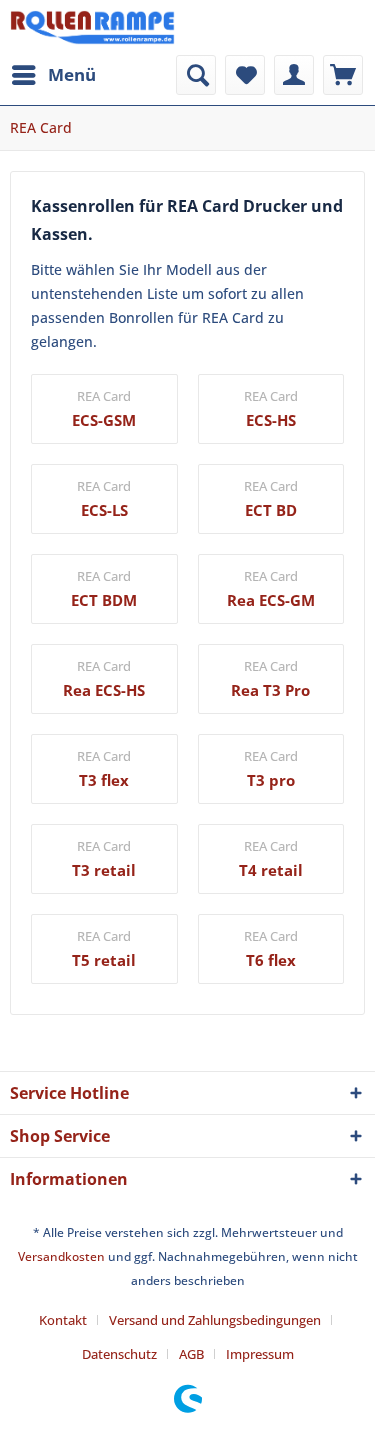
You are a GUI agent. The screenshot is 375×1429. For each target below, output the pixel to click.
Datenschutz (119, 1354)
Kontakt (63, 1320)
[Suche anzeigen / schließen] (196, 75)
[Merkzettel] (245, 75)
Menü (72, 74)
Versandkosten (61, 1256)
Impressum (260, 1354)
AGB (191, 1354)
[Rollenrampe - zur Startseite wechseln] (92, 27)
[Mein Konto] (294, 75)
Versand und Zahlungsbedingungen (215, 1320)
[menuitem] (53, 75)
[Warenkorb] (343, 75)
